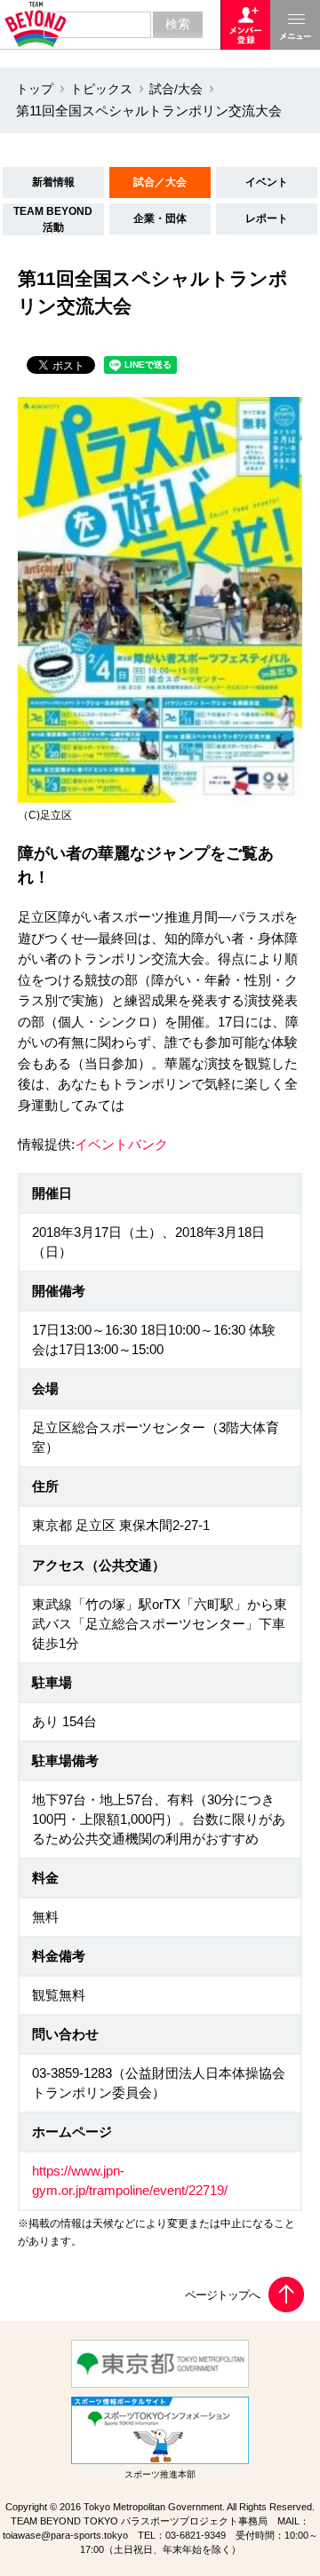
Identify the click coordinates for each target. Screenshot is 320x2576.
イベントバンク (121, 1145)
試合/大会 (176, 89)
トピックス (101, 89)
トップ (35, 89)
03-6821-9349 (196, 2535)
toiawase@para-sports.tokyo (65, 2535)
